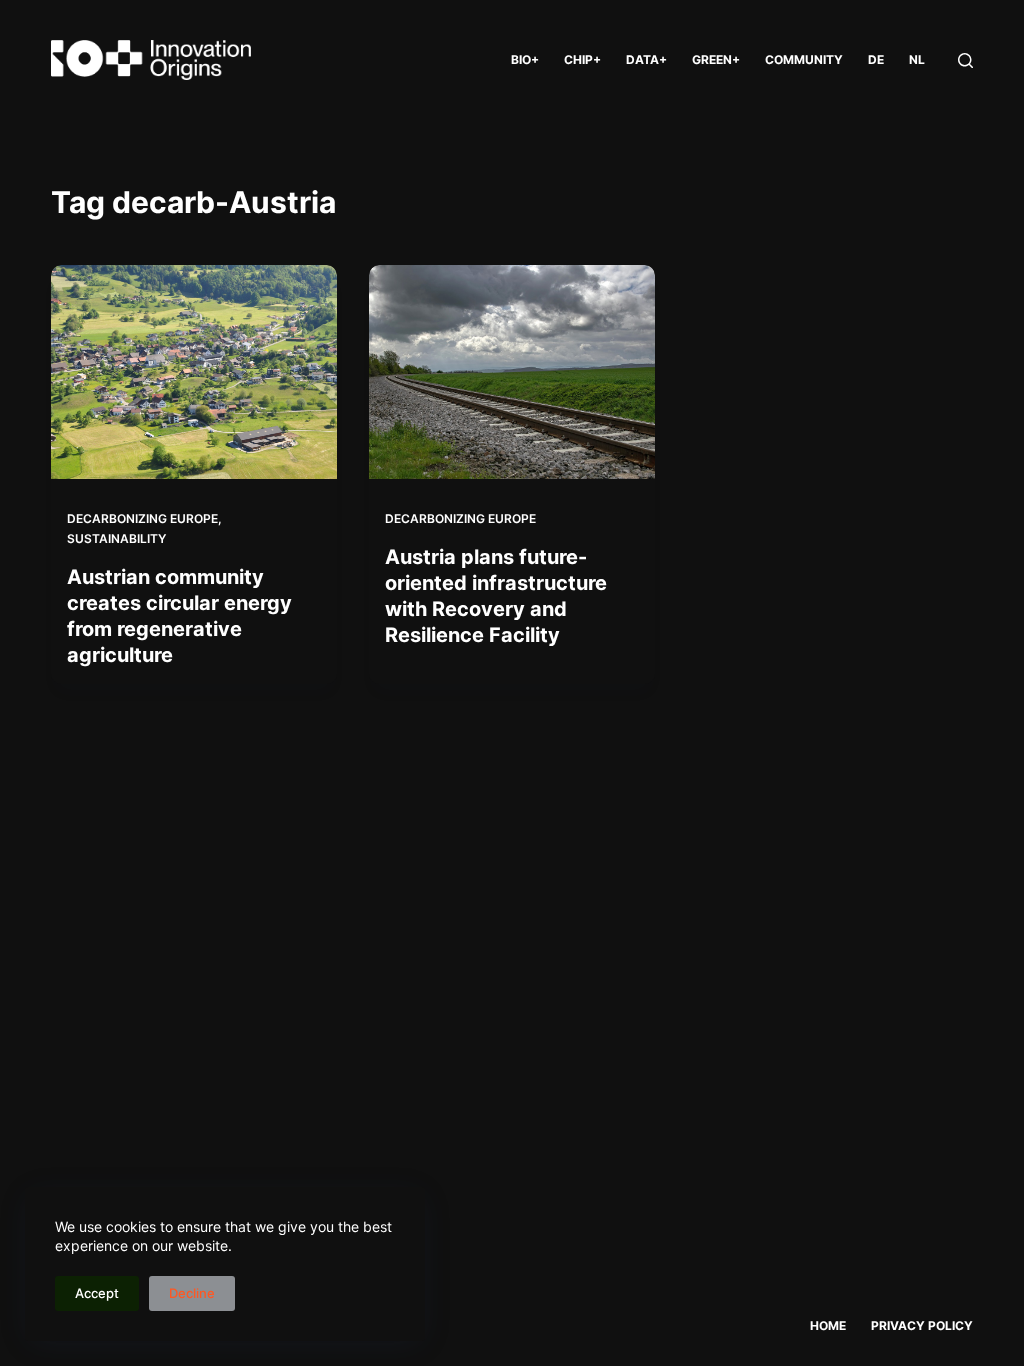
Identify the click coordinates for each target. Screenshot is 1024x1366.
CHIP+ (582, 59)
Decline (192, 1293)
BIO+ (525, 59)
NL (917, 59)
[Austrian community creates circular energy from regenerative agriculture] (194, 372)
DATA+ (646, 59)
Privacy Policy (922, 1325)
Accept (97, 1293)
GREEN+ (716, 59)
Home (828, 1325)
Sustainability (116, 538)
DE (876, 59)
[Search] (965, 60)
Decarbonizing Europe (142, 518)
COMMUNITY (804, 59)
